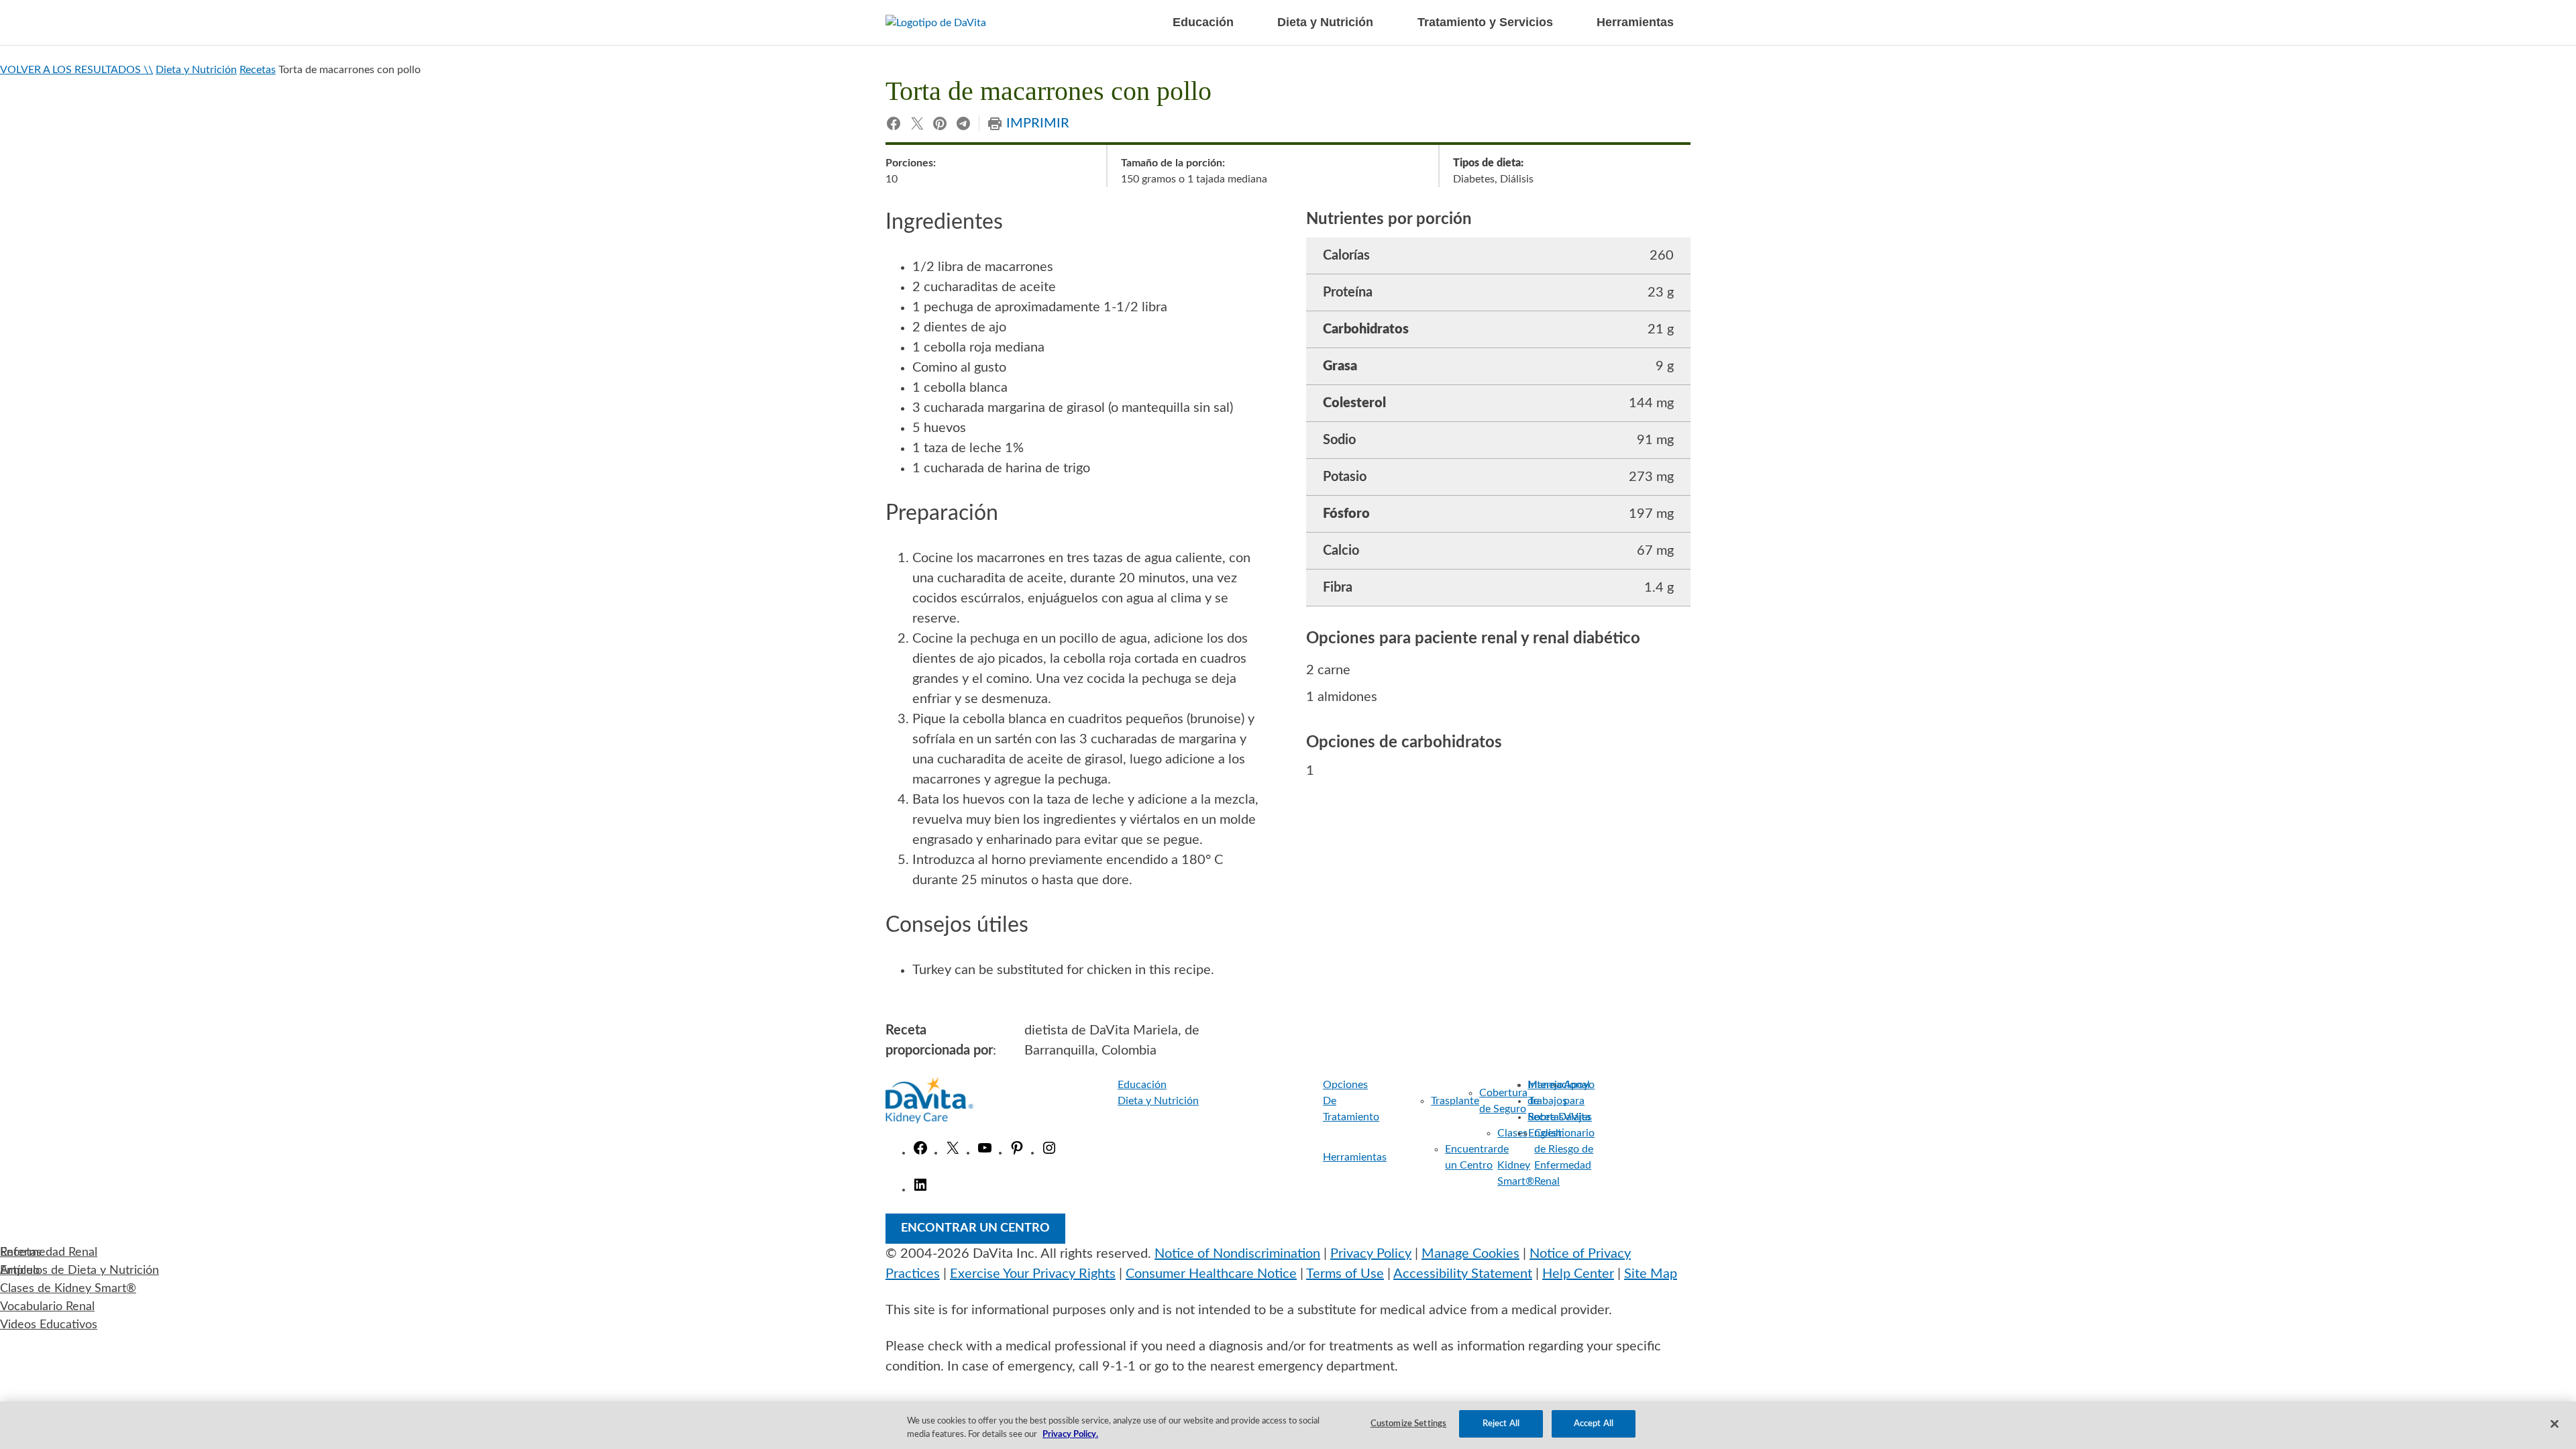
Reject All (1501, 1424)
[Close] (2555, 1424)
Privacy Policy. (1070, 1435)
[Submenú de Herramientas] (1402, 1157)
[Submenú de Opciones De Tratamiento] (1392, 1101)
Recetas (258, 70)
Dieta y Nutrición (196, 70)
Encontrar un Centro (975, 1228)
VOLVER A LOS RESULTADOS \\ (76, 70)
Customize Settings (1408, 1424)
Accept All (1594, 1424)
